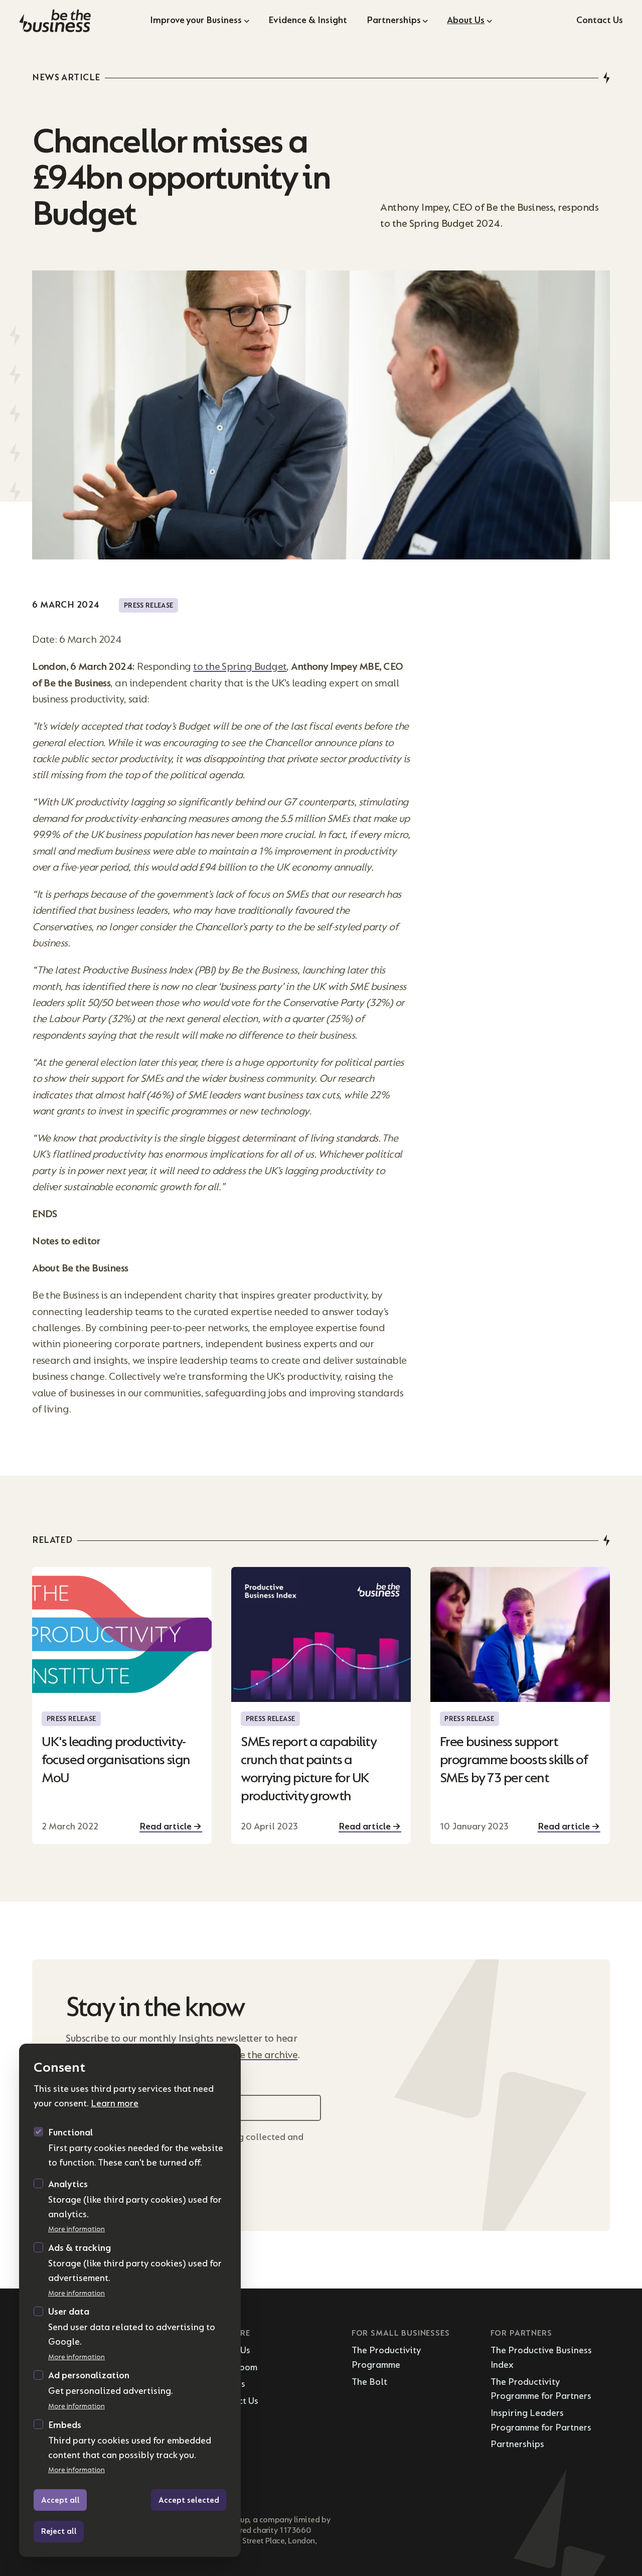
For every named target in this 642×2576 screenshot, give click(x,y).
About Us (466, 20)
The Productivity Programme (386, 2358)
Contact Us (600, 20)
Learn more (115, 2104)
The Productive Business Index (541, 2358)
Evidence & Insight (308, 20)
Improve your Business (196, 20)
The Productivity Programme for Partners (541, 2389)
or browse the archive (250, 2055)
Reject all (59, 2531)
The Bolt (369, 2382)
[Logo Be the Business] (77, 21)
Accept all (60, 2500)
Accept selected (189, 2500)
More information (76, 2229)
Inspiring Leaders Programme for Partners (541, 2420)
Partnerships (394, 20)
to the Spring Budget (240, 667)
